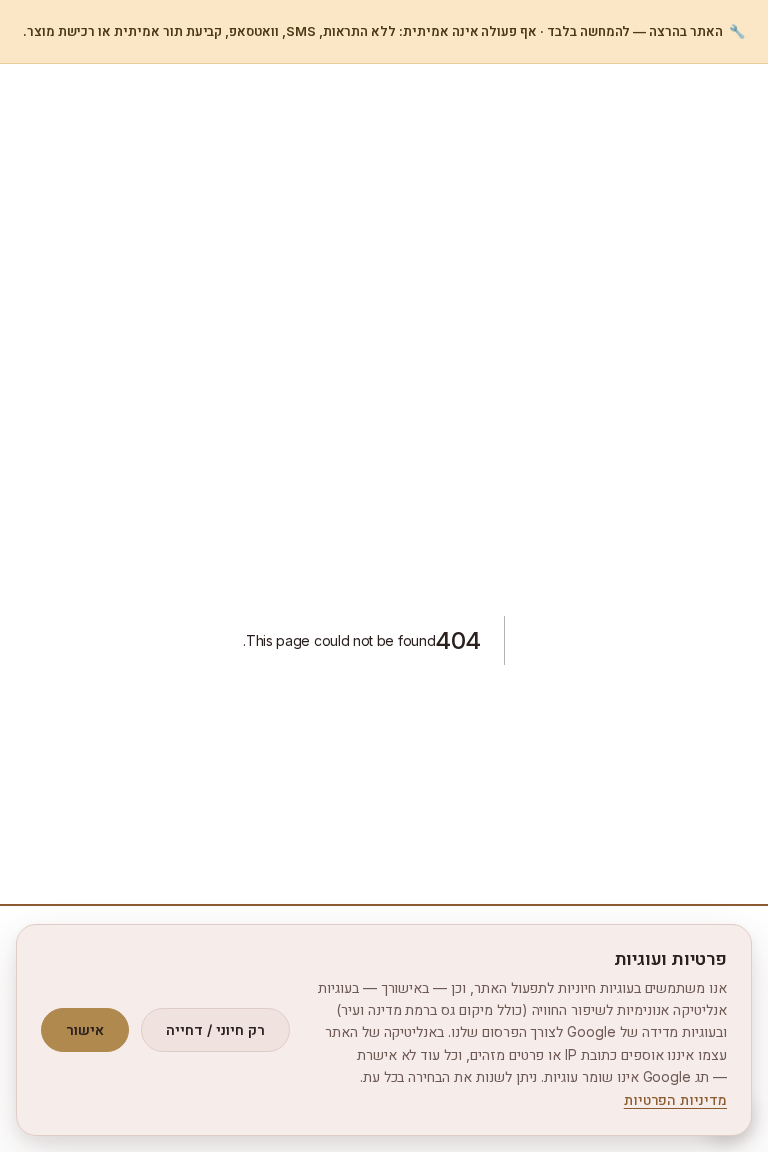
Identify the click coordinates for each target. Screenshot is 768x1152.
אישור (85, 1029)
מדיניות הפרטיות (675, 1099)
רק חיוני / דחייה (215, 1029)
